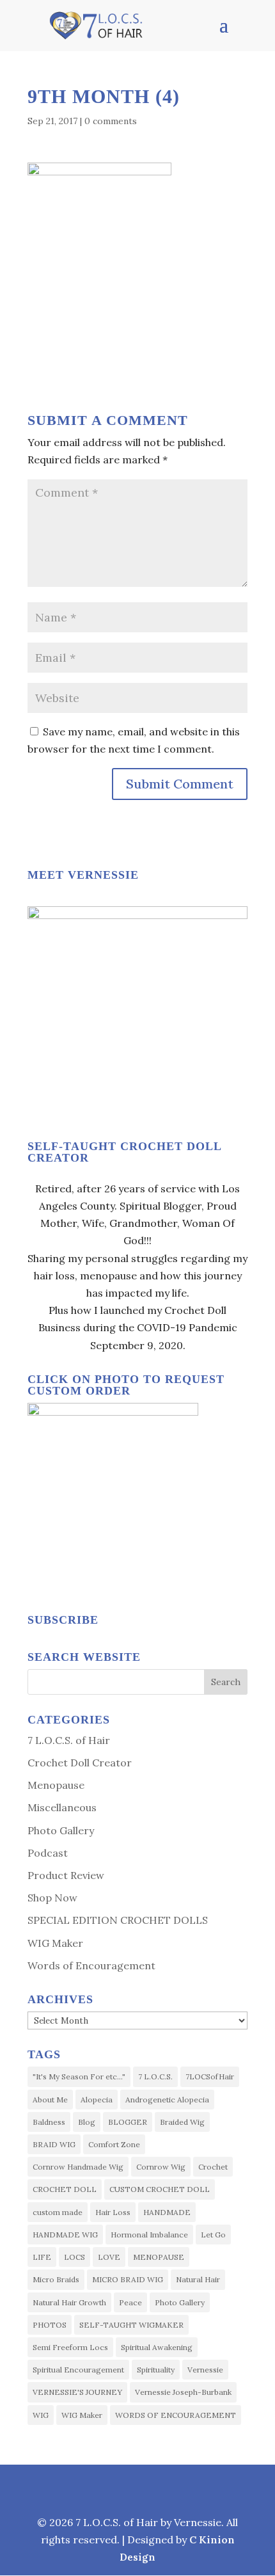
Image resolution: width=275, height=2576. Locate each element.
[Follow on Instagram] (107, 2487)
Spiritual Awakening (157, 2347)
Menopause (56, 1785)
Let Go (213, 2235)
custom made (58, 2212)
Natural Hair (198, 2279)
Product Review (66, 1875)
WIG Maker (55, 1943)
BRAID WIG (54, 2144)
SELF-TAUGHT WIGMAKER (131, 2325)
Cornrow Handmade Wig (78, 2167)
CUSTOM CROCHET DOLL (160, 2189)
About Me (50, 2100)
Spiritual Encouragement (78, 2370)
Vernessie (205, 2370)
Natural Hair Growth (69, 2302)
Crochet (213, 2167)
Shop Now (52, 1898)
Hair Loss (113, 2212)
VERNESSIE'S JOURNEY (77, 2392)
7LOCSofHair (210, 2076)
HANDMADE (167, 2212)
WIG (41, 2415)
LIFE (42, 2257)
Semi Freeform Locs (70, 2347)
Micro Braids (56, 2279)
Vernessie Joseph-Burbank (183, 2392)
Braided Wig (182, 2122)
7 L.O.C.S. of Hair (69, 1740)
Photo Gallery (61, 1830)
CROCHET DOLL (65, 2189)
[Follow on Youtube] (199, 2487)
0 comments (111, 121)
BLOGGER (128, 2122)
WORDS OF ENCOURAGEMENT (176, 2415)
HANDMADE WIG (65, 2235)
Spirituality (156, 2370)
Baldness (49, 2122)
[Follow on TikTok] (167, 2487)
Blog (87, 2122)
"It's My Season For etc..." (79, 2076)
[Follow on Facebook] (76, 2487)
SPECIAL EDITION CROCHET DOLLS (118, 1920)
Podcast (48, 1853)
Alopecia (97, 2100)
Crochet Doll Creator (80, 1763)
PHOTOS (50, 2325)
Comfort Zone (114, 2144)
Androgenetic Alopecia (167, 2100)
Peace (130, 2302)
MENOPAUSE (159, 2257)
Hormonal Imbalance (149, 2235)
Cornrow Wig (161, 2167)
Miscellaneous (62, 1807)
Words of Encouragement (91, 1965)
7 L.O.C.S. (155, 2076)
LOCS (75, 2257)
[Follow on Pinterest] (136, 2487)
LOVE (109, 2257)
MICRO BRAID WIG (128, 2279)
